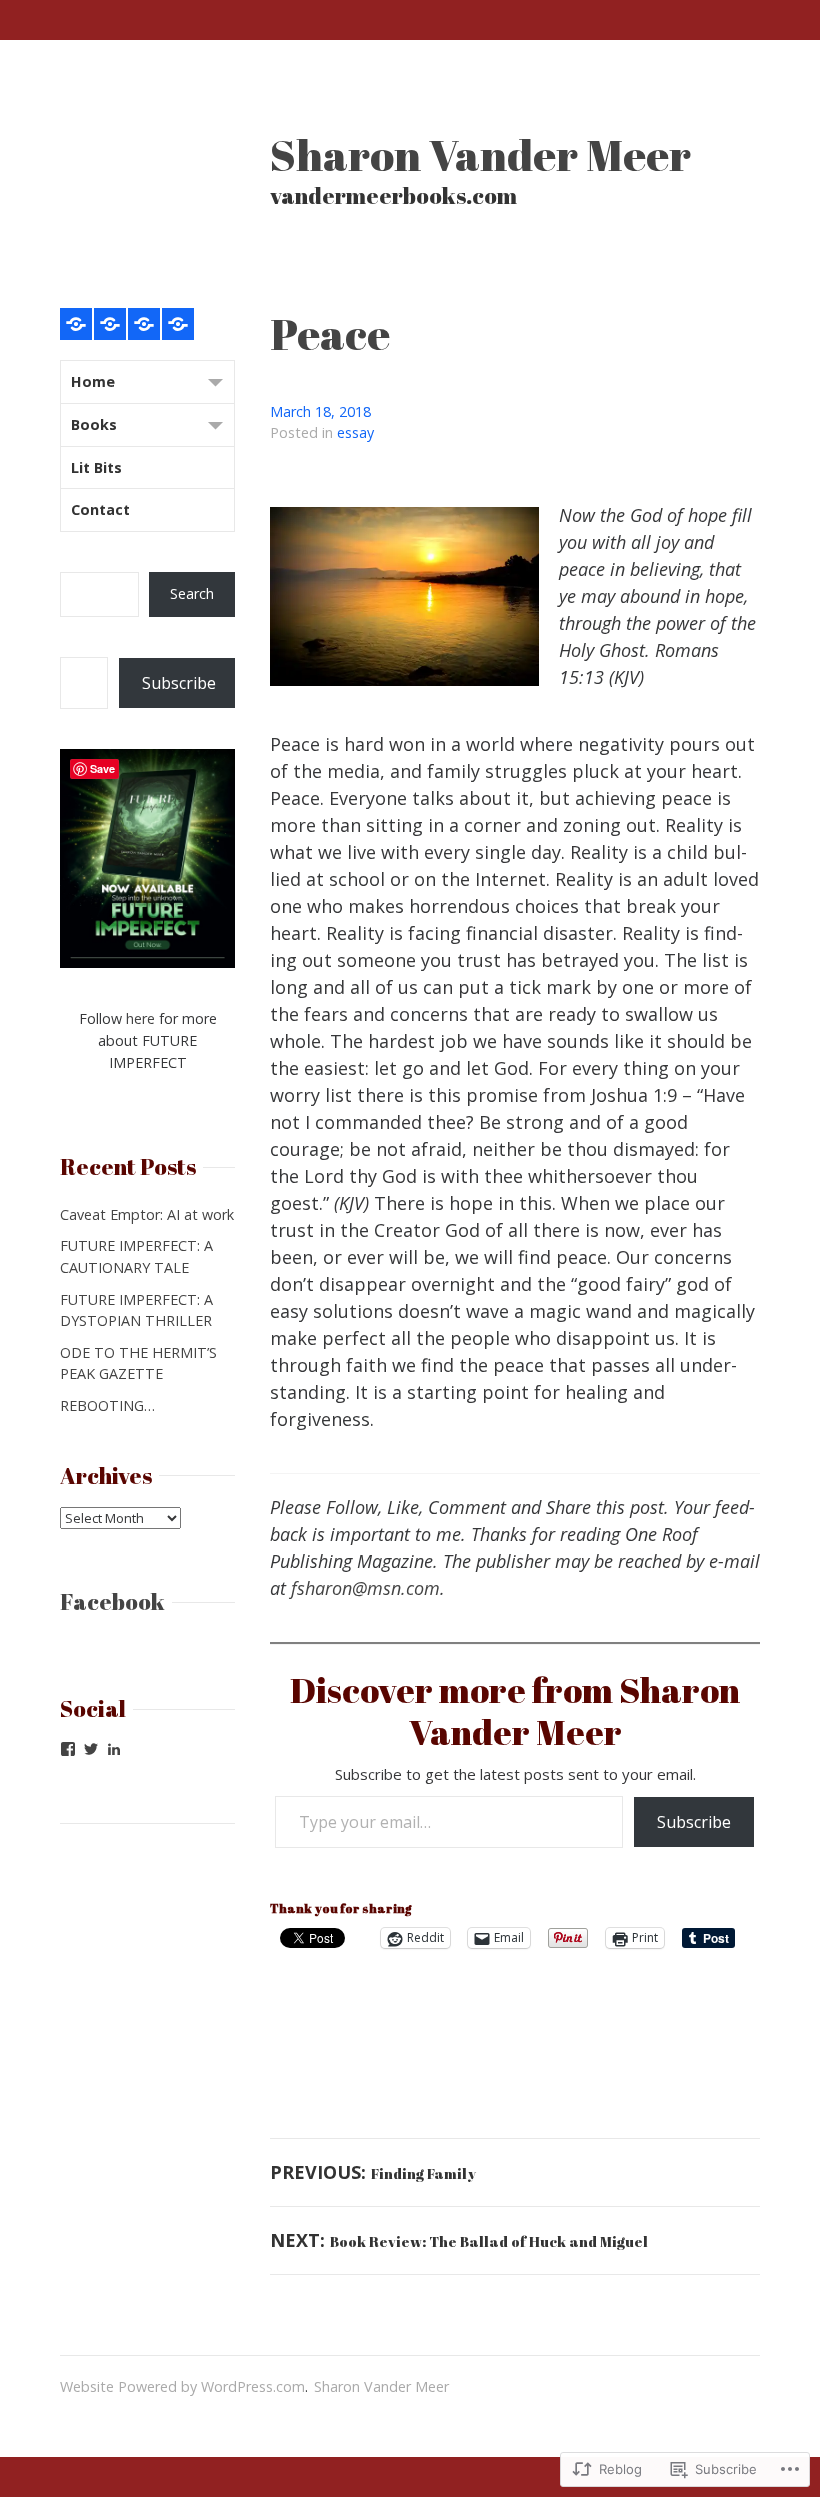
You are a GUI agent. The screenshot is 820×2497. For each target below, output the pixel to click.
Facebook (112, 1601)
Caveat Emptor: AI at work (147, 1214)
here (140, 1018)
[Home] (76, 324)
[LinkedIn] (114, 1749)
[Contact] (178, 324)
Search (192, 593)
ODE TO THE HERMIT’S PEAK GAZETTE (138, 1363)
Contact (100, 509)
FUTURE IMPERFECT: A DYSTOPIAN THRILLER (136, 1310)
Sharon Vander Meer (480, 154)
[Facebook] (68, 1749)
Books (94, 424)
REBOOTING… (107, 1405)
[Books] (110, 324)
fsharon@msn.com (365, 1588)
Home (93, 381)
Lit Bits (96, 467)
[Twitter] (91, 1749)
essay (355, 432)
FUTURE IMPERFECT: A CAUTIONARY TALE (136, 1256)
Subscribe (694, 1822)
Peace (330, 333)
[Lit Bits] (144, 324)
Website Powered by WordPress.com (182, 2386)
